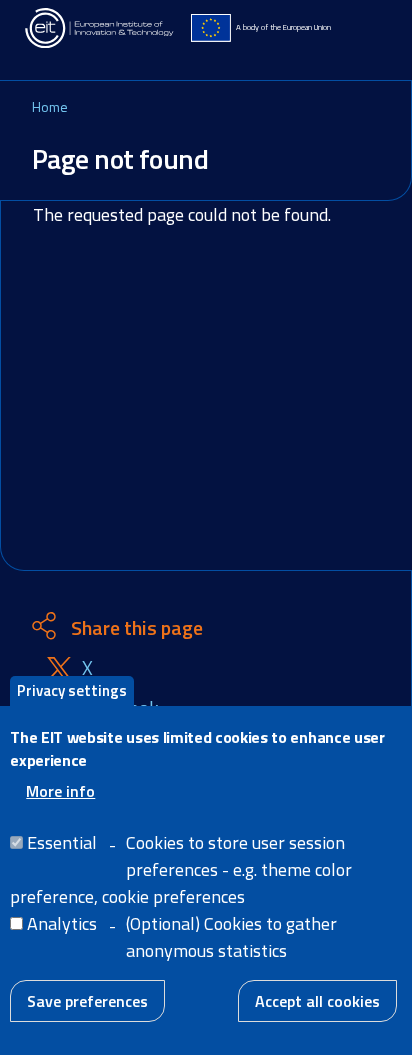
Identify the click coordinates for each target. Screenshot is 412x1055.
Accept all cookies (317, 1001)
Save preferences (87, 1001)
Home (50, 106)
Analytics (62, 923)
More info (60, 791)
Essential (62, 842)
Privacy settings (72, 690)
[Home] (100, 28)
